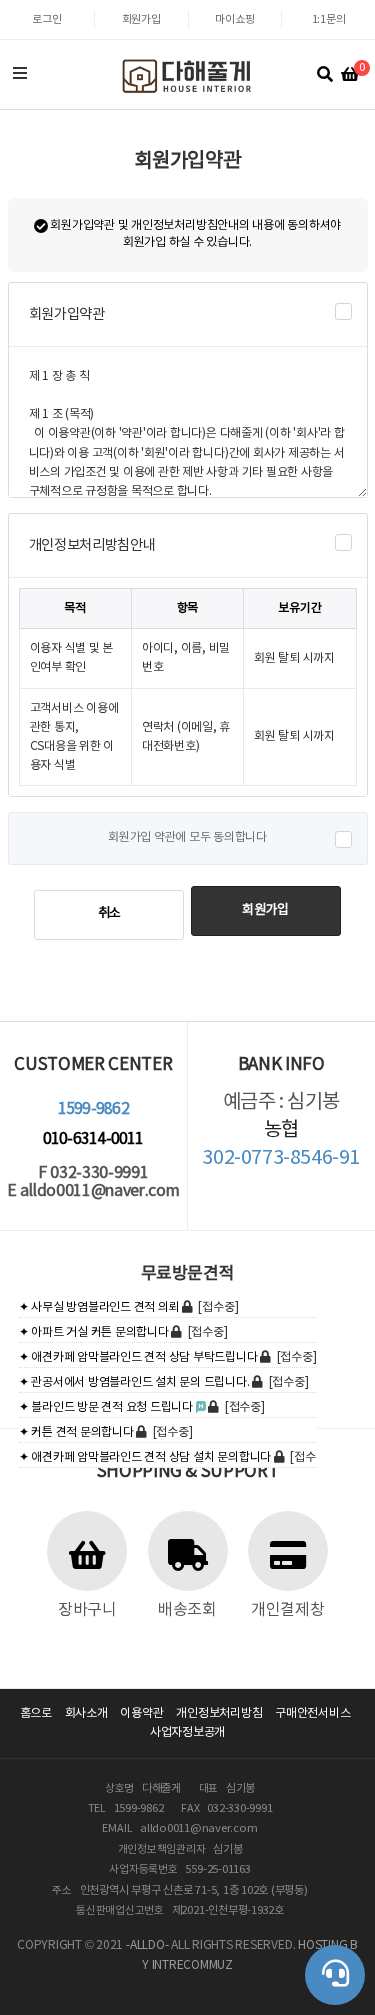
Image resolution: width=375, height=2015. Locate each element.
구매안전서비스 (312, 1713)
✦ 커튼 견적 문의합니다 (76, 1432)
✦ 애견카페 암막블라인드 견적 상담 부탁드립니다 (138, 1357)
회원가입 (141, 19)
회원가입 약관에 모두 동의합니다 (187, 837)
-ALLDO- (147, 1945)
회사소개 (86, 1713)
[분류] (20, 75)
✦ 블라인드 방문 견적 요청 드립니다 (106, 1407)
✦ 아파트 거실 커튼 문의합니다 (94, 1332)
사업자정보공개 (187, 1732)
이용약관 (141, 1713)
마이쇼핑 (234, 19)
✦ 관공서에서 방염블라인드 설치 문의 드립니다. (134, 1382)
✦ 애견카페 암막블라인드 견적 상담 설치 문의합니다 (145, 1457)
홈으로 (36, 1713)
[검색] (325, 75)
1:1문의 (329, 19)
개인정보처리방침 (219, 1713)
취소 (110, 913)
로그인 (46, 19)
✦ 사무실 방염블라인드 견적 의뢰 (99, 1307)
